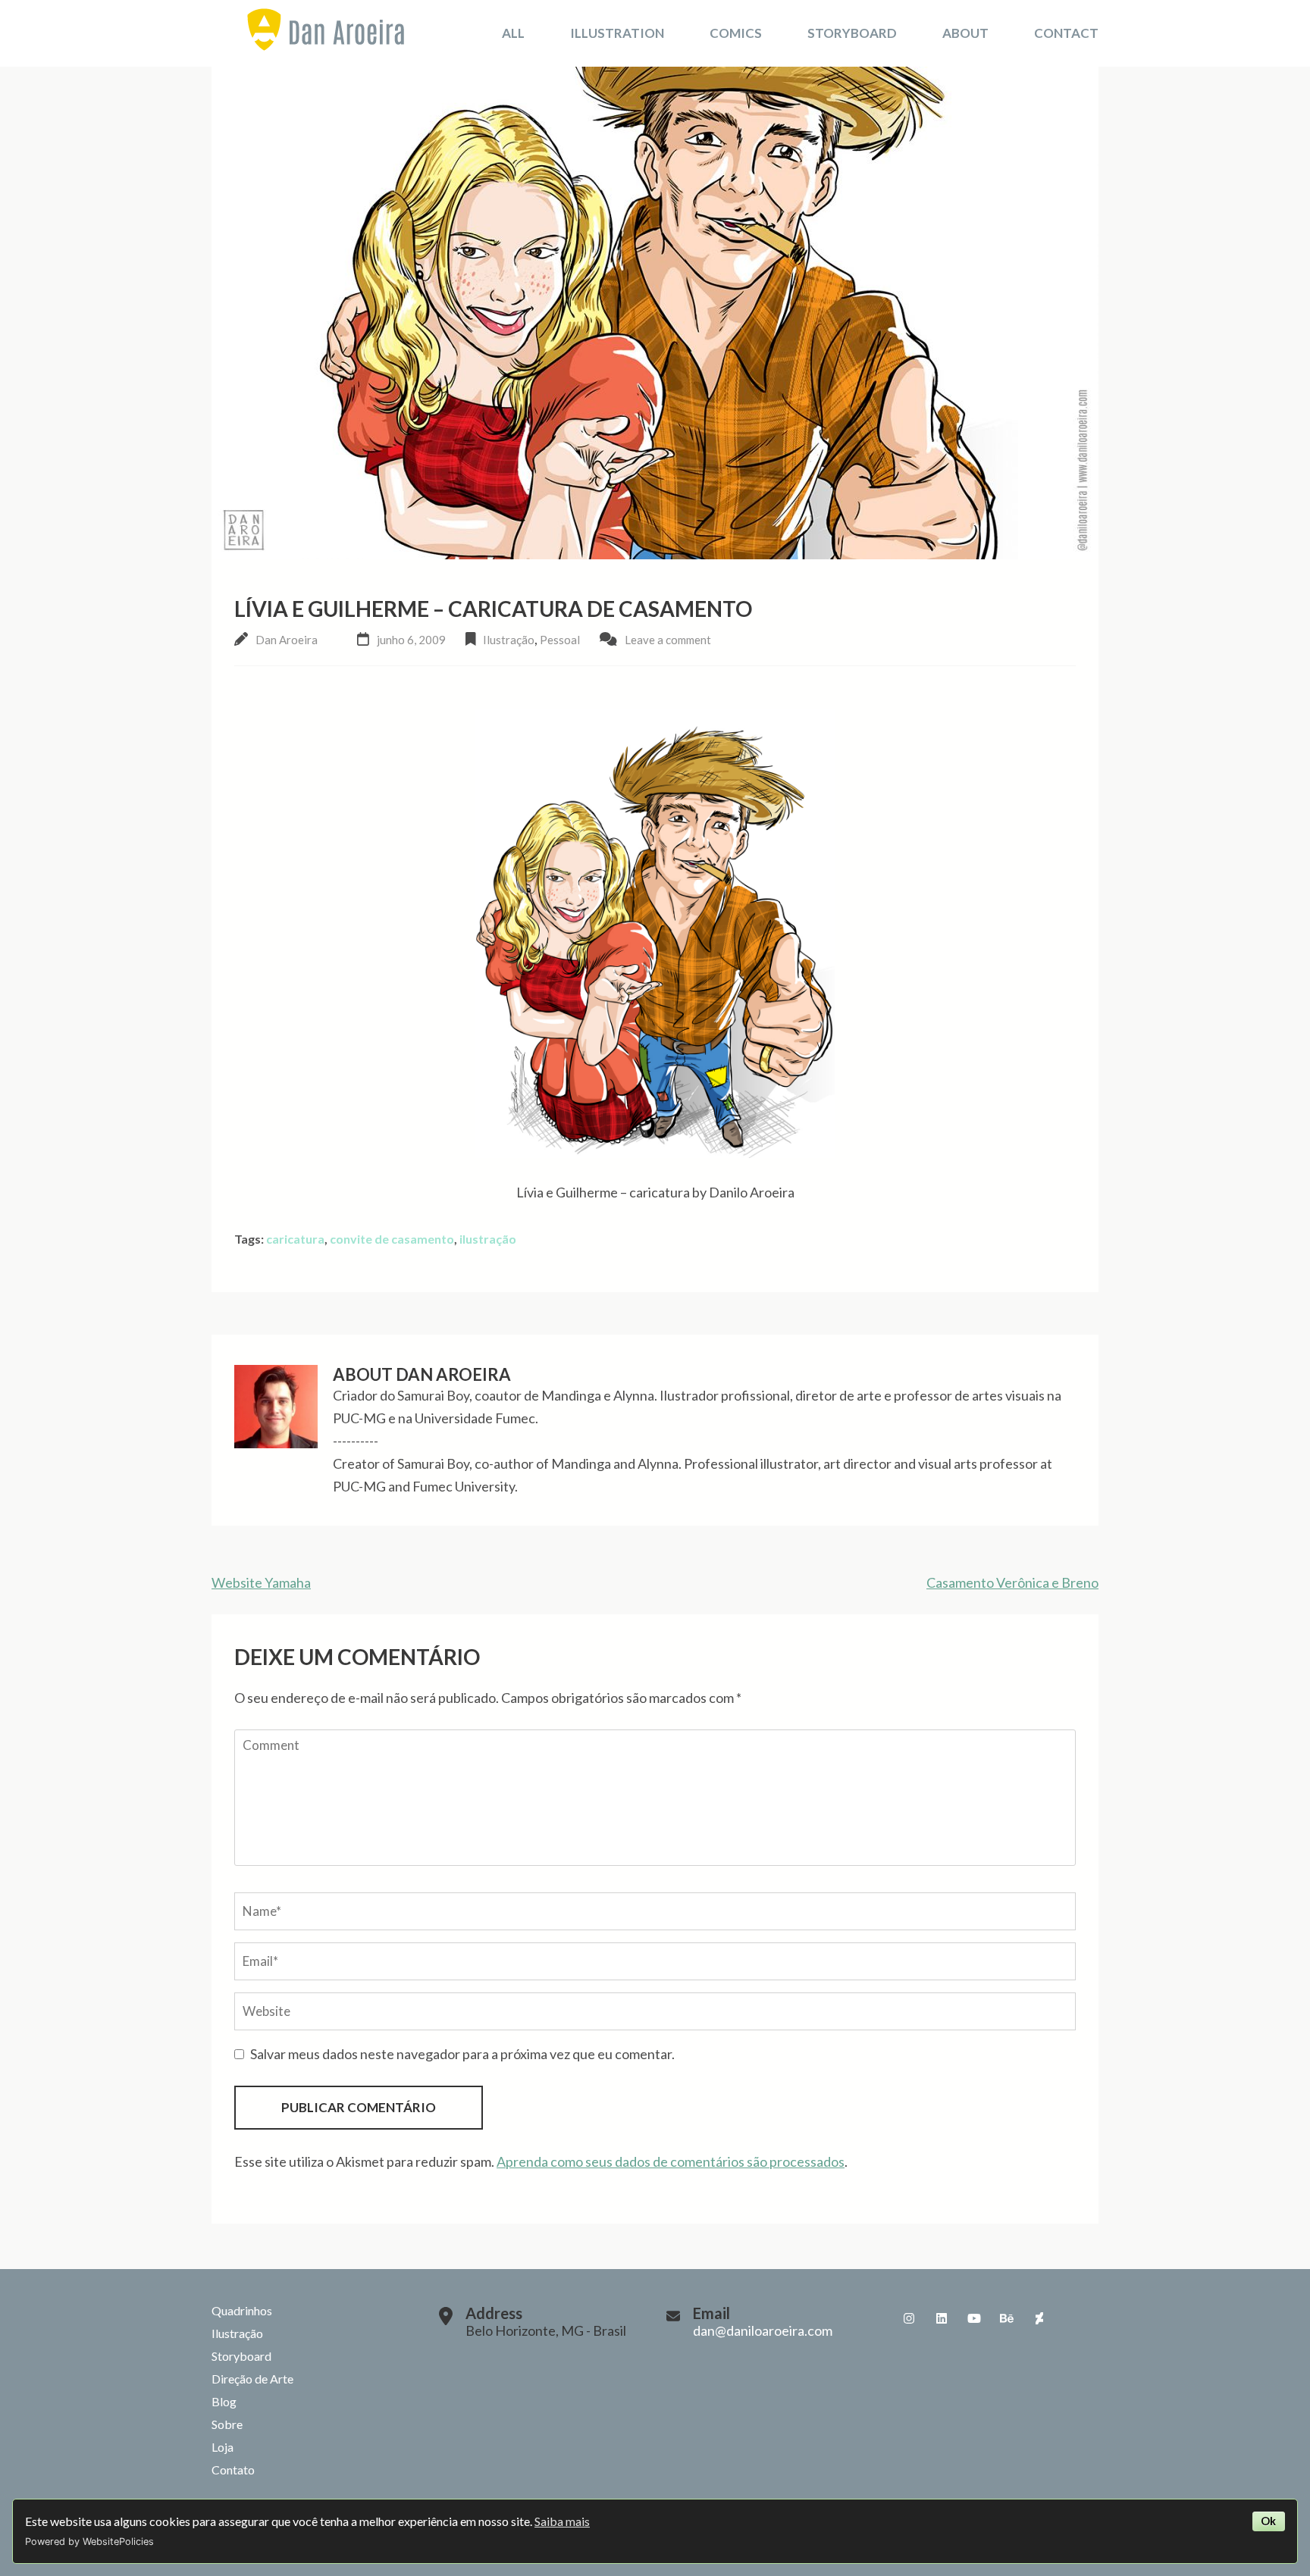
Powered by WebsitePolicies (89, 2542)
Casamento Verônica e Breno (1012, 1582)
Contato (233, 2470)
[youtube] (974, 2318)
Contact (1066, 33)
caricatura (295, 1239)
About (965, 33)
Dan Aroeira (287, 640)
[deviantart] (1039, 2318)
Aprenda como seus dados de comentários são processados (671, 2161)
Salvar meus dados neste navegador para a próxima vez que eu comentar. (462, 2054)
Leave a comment (668, 640)
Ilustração (509, 640)
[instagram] (909, 2318)
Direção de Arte (252, 2379)
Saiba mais (562, 2521)
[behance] (1007, 2318)
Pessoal (560, 640)
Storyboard (852, 33)
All (513, 33)
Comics (736, 33)
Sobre (227, 2424)
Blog (224, 2401)
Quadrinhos (242, 2310)
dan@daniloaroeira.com (763, 2330)
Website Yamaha (261, 1582)
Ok (1268, 2521)
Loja (223, 2447)
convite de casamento (392, 1239)
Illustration (617, 33)
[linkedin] (942, 2318)
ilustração (488, 1239)
